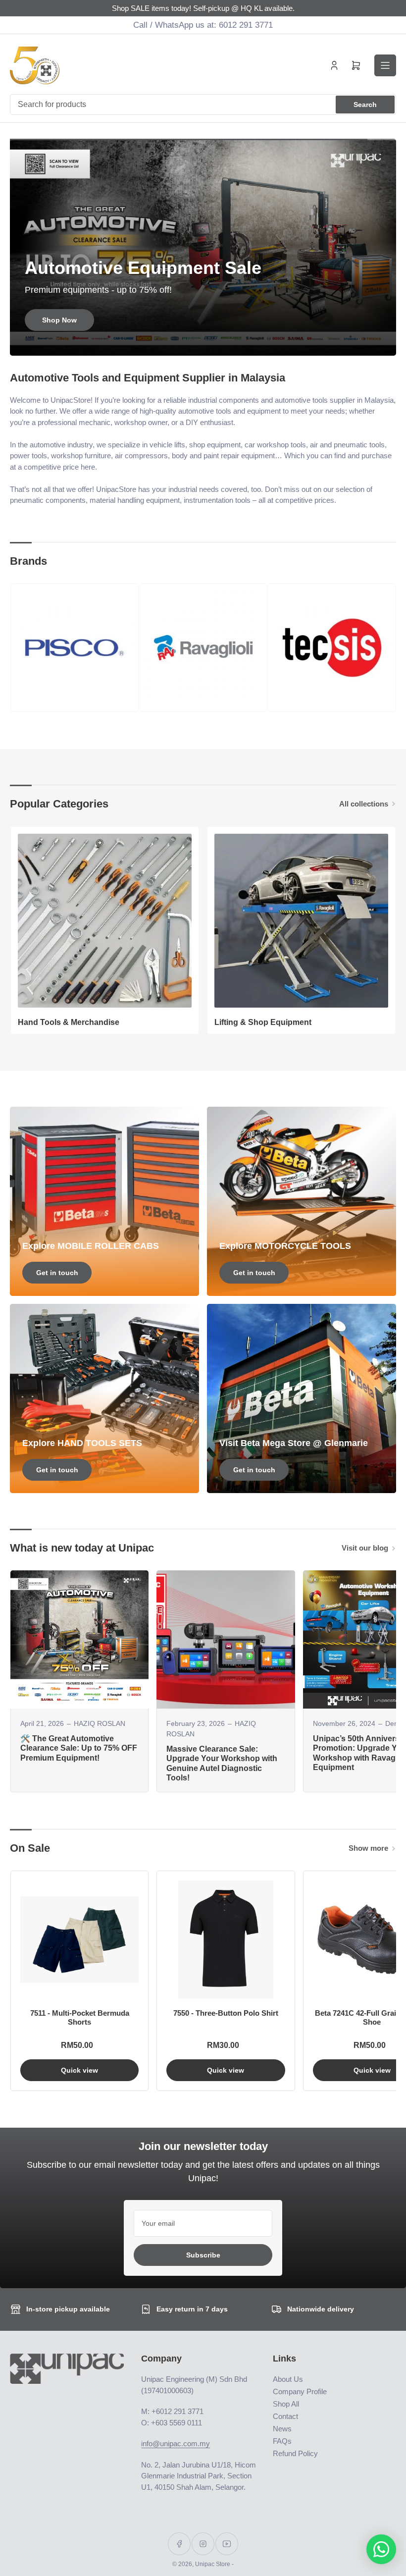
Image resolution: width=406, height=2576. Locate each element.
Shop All (286, 2404)
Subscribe (203, 2255)
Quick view (79, 2070)
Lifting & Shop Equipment (263, 1022)
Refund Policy (295, 2453)
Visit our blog (365, 1548)
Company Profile (300, 2391)
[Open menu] (385, 65)
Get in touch (57, 1273)
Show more (368, 1848)
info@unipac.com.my (176, 2443)
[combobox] (203, 105)
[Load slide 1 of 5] (186, 343)
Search (365, 105)
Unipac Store (213, 2564)
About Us (288, 2379)
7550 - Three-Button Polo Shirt (226, 2013)
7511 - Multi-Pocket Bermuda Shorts (80, 2017)
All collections (364, 804)
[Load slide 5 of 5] (220, 343)
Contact (285, 2416)
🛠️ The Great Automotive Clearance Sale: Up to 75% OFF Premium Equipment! (79, 1748)
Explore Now (59, 320)
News (282, 2429)
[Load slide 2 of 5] (195, 343)
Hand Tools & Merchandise (69, 1022)
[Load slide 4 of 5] (212, 343)
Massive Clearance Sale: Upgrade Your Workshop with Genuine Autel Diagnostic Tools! (222, 1763)
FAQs (282, 2441)
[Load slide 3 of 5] (203, 343)
